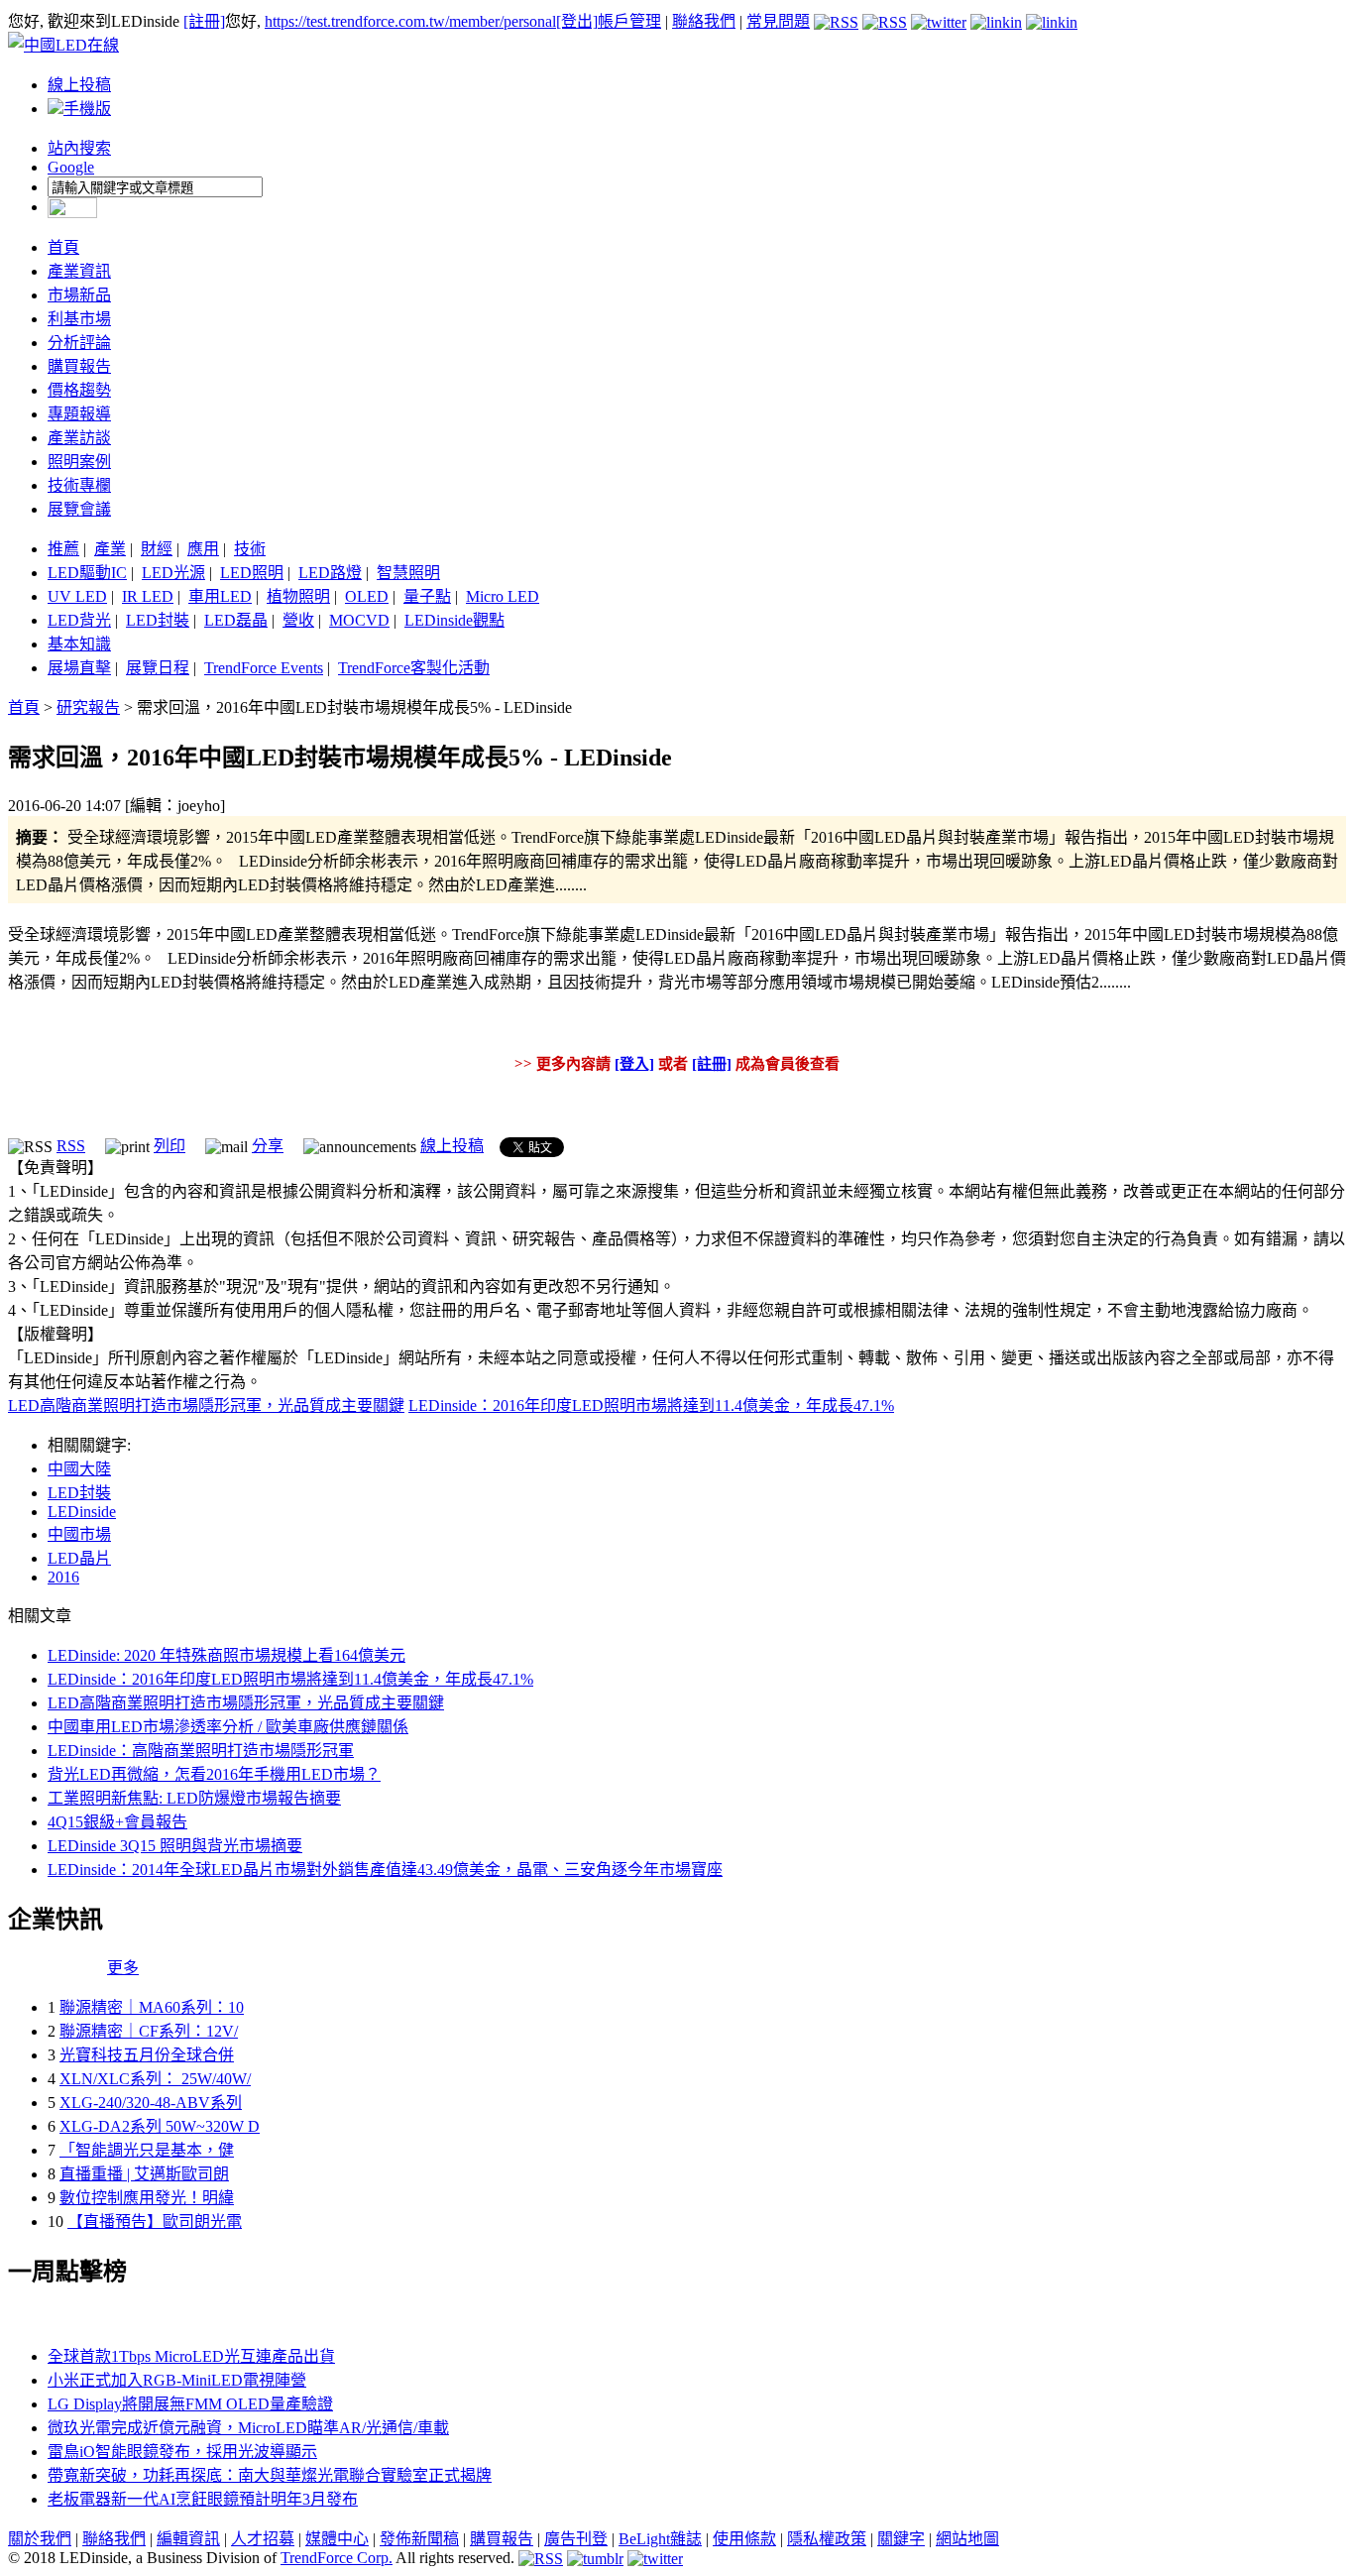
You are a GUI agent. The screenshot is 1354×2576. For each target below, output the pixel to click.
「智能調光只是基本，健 (147, 2150)
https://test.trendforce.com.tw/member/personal (410, 21)
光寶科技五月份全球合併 (147, 2055)
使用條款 (744, 2539)
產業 (110, 549)
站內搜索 (79, 148)
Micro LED (503, 596)
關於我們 (40, 2539)
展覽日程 (158, 668)
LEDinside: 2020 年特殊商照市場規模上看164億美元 (226, 1655)
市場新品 (79, 295)
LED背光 (79, 620)
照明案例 (79, 462)
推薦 (63, 549)
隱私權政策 (827, 2539)
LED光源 (173, 573)
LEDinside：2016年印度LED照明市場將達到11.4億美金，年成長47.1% (651, 1405)
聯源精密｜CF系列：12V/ (149, 2031)
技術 (250, 549)
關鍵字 (901, 2539)
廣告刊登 (576, 2539)
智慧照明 (408, 573)
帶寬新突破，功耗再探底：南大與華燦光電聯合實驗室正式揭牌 (270, 2475)
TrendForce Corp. (337, 2558)
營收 (298, 620)
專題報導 (79, 414)
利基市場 (79, 319)
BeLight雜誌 (660, 2539)
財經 (157, 549)
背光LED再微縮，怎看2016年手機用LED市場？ (214, 1774)
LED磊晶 (236, 620)
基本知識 (79, 644)
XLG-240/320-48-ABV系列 (151, 2103)
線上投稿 (79, 85)
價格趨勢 (79, 390)
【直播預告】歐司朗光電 (155, 2222)
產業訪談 (79, 438)
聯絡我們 (704, 21)
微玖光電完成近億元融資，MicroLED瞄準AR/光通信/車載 (248, 2428)
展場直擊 (79, 668)
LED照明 (252, 573)
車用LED (220, 596)
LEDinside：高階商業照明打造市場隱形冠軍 (201, 1751)
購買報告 (79, 366)
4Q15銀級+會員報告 (117, 1822)
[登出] (577, 21)
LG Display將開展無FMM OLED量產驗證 (190, 2404)
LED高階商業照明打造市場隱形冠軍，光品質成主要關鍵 (206, 1405)
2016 (63, 1577)
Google (71, 167)
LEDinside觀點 (454, 620)
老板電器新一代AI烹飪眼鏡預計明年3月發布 (203, 2499)
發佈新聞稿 (419, 2539)
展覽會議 (79, 509)
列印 (169, 1146)
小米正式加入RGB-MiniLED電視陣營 (177, 2380)
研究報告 (88, 707)
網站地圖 (967, 2539)
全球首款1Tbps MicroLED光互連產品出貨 (191, 2356)
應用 (203, 549)
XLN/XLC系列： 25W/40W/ (155, 2079)
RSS (71, 1146)
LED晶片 (79, 1558)
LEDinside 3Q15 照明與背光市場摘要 (175, 1846)
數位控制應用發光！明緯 (147, 2198)
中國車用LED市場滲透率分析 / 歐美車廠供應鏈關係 (228, 1727)
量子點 (427, 596)
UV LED (77, 596)
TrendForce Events (264, 668)
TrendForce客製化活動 (414, 668)
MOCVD (359, 620)
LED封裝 (158, 620)
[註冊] (204, 21)
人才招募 (263, 2539)
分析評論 (79, 343)
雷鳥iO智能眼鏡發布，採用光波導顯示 (182, 2452)
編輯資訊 (188, 2539)
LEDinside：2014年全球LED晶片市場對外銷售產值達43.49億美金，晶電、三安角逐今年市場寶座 (385, 1870)
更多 (123, 1968)
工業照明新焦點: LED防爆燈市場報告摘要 (194, 1798)
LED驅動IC (87, 573)
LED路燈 (330, 573)
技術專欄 (79, 485)
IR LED (148, 596)
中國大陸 (79, 1469)
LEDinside (82, 1512)
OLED (367, 596)
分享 (268, 1146)
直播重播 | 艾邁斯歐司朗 (144, 2174)
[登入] (634, 1064)
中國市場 (79, 1534)
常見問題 (778, 21)
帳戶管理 (629, 21)
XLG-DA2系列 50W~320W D (160, 2126)
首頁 (63, 247)
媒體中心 (337, 2539)
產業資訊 (79, 271)
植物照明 (298, 596)
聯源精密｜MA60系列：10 (152, 2007)
